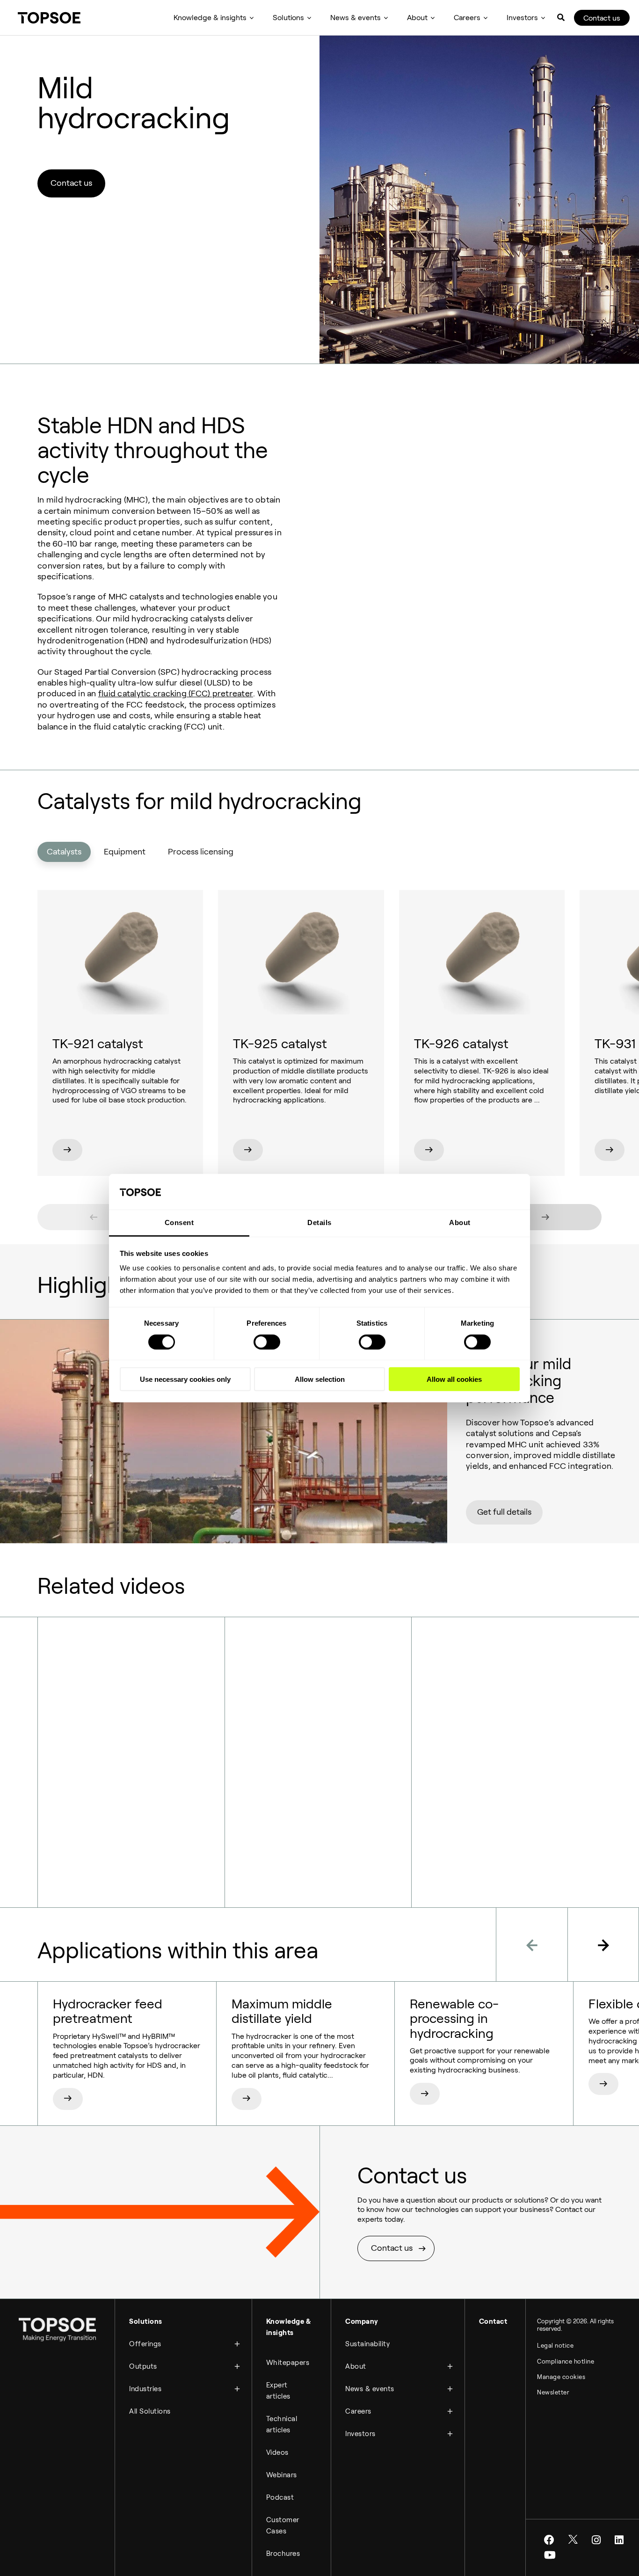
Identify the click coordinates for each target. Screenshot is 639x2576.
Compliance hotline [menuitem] (566, 2361)
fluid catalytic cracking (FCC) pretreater (176, 693)
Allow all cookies (454, 1379)
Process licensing (201, 852)
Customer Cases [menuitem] (283, 2525)
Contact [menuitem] (493, 2321)
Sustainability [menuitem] (367, 2344)
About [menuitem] (417, 18)
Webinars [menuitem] (282, 2475)
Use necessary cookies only (185, 1379)
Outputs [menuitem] (143, 2366)
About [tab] (460, 1222)
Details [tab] (319, 1222)
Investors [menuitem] (522, 18)
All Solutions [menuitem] (150, 2411)
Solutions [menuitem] (288, 18)
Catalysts (64, 852)
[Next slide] (545, 1217)
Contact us (602, 18)
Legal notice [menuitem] (555, 2346)
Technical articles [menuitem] (282, 2424)
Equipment (125, 852)
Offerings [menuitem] (145, 2344)
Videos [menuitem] (277, 2452)
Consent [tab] (179, 1222)
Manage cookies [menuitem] (561, 2377)
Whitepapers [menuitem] (288, 2363)
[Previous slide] (94, 1217)
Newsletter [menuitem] (553, 2392)
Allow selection (320, 1379)
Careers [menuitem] (467, 18)
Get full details (504, 1512)
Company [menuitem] (362, 2321)
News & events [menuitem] (356, 18)
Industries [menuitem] (145, 2389)
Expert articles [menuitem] (278, 2391)
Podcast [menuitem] (280, 2497)
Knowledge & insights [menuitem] (210, 18)
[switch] (267, 1342)
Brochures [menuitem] (283, 2554)
